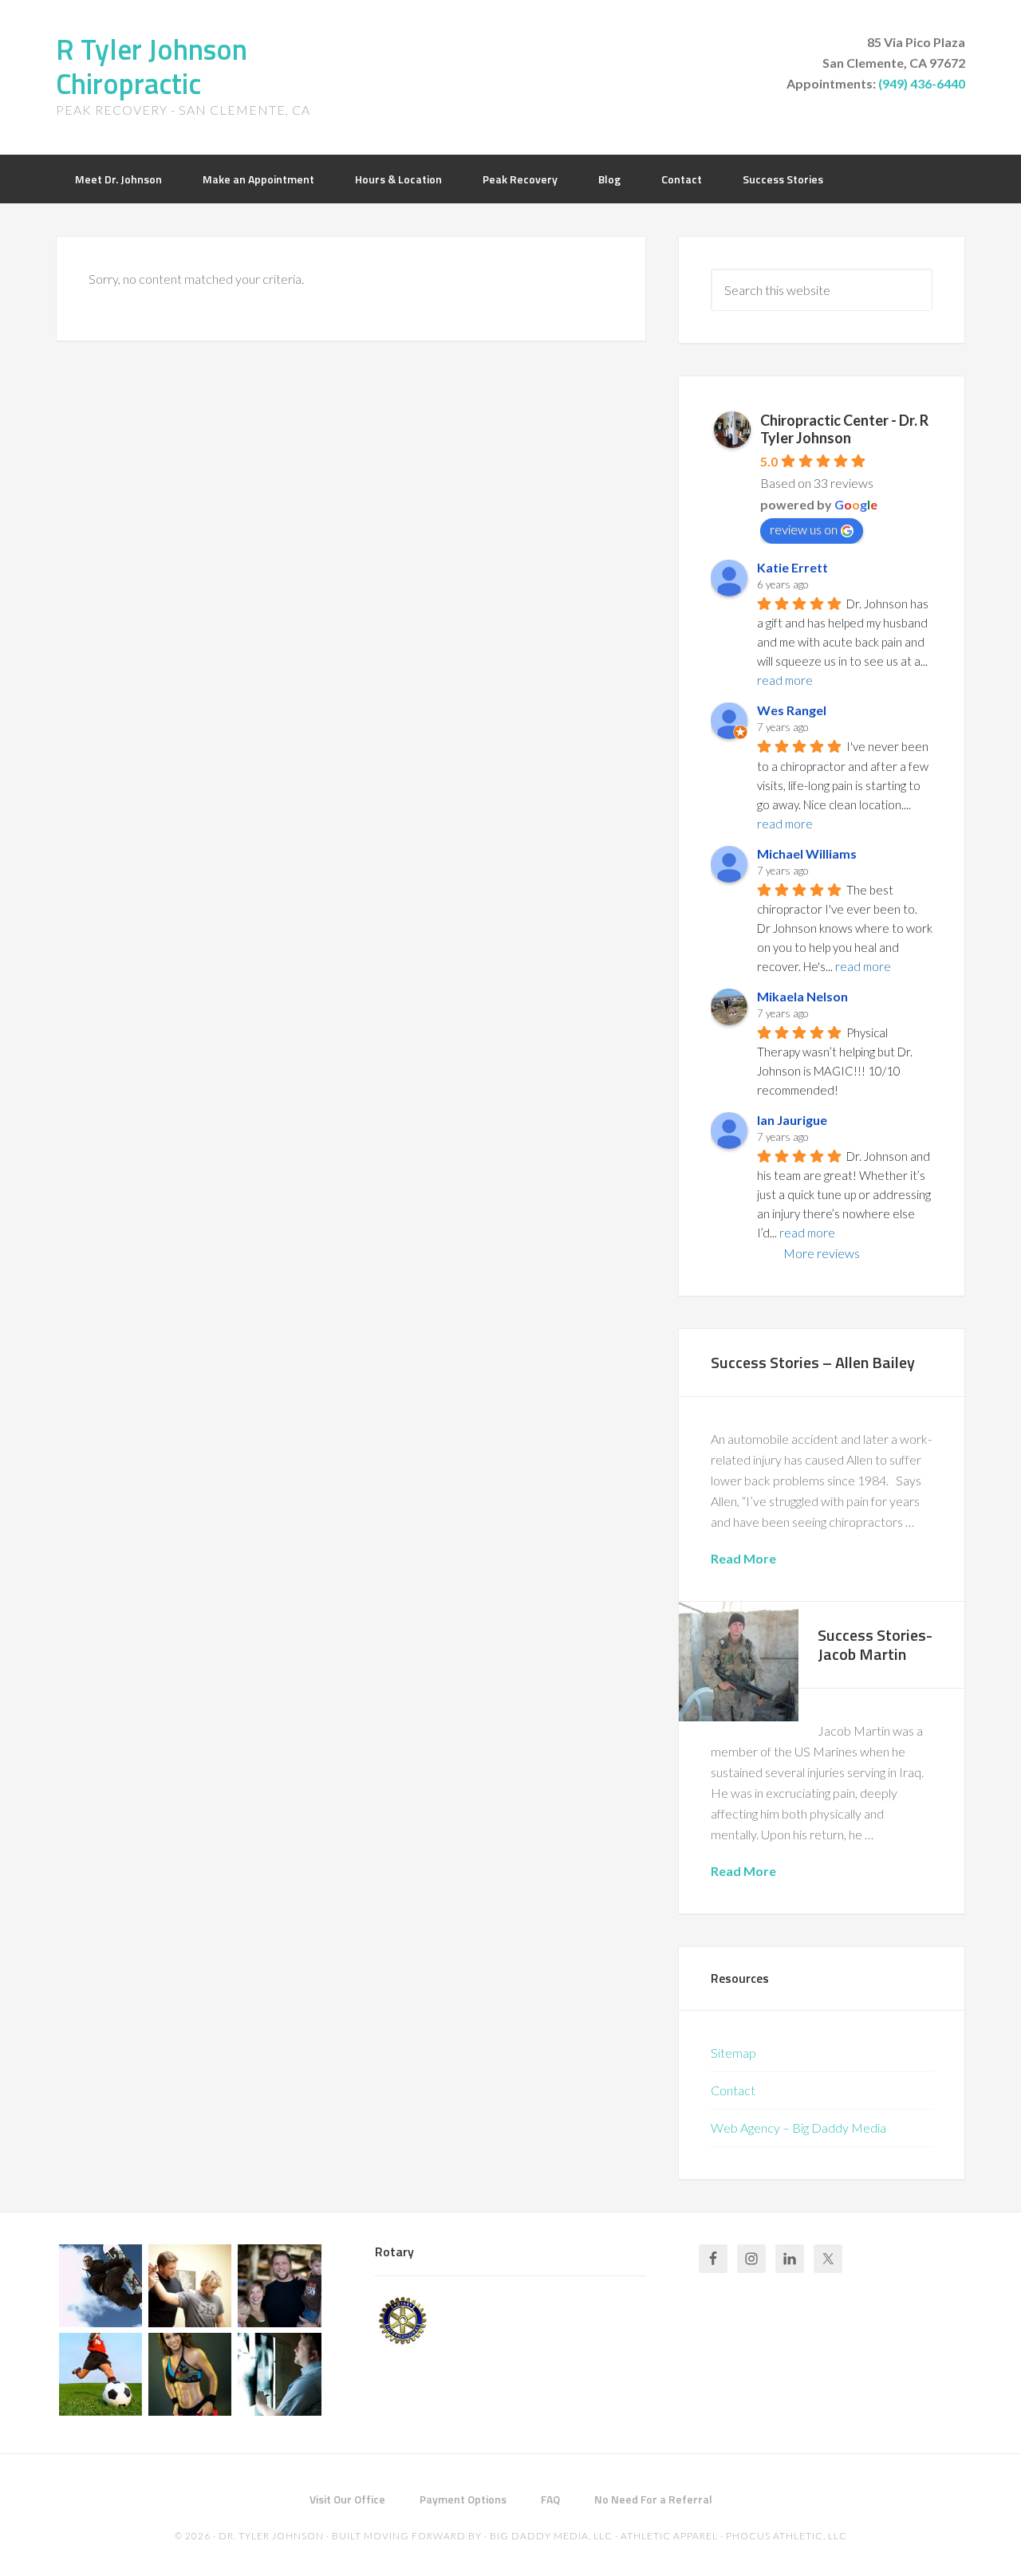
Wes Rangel (792, 710)
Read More (743, 1558)
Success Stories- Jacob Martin (875, 1644)
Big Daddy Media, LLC (551, 2536)
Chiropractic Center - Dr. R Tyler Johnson (844, 429)
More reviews (822, 1253)
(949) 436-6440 (922, 83)
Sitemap (733, 2053)
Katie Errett (792, 567)
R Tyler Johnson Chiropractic (152, 66)
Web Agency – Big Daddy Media (798, 2128)
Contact (733, 2090)
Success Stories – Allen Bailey (813, 1362)
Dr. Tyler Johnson (271, 2536)
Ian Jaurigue (792, 1120)
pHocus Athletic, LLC (786, 2536)
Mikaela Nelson (802, 996)
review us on (804, 529)
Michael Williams (807, 853)
